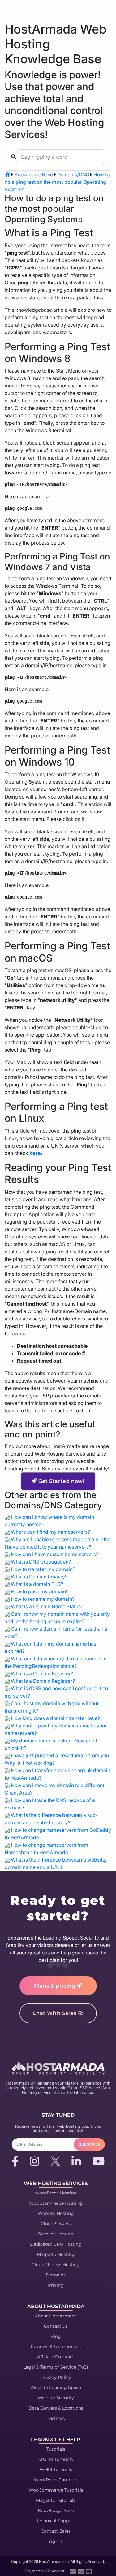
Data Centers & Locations (56, 2408)
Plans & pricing (55, 1986)
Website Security (56, 2398)
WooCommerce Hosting (56, 2203)
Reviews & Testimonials (56, 2347)
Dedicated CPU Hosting (56, 2244)
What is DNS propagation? (41, 1562)
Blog (56, 2336)
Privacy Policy (56, 2377)
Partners (56, 2418)
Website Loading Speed (56, 2388)
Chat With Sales (55, 2013)
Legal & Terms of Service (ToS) (56, 2367)
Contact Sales (56, 2531)
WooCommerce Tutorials (56, 2490)
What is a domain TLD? (37, 1584)
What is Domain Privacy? (39, 1577)
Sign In (56, 2541)
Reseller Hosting (56, 2234)
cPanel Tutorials (56, 2459)
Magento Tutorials (56, 2500)
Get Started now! (61, 1481)
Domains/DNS (73, 174)
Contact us (56, 2326)
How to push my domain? (40, 1591)
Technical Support (56, 2521)
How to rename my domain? (43, 1599)
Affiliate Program (56, 2357)
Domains (56, 2275)
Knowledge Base (34, 174)
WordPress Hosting (56, 2193)
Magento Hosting (56, 2254)
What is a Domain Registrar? (43, 1681)
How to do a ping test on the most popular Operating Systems (57, 182)
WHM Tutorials (56, 2470)
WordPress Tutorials (56, 2480)
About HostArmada (56, 2316)
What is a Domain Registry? (42, 1673)
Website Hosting (56, 2213)
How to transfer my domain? (43, 1569)
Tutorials (56, 2449)
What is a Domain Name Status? (47, 1606)
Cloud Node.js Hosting (56, 2265)
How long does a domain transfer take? (55, 1718)
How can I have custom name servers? (55, 1554)
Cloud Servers (56, 2224)
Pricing (56, 2285)
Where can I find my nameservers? (50, 1532)
